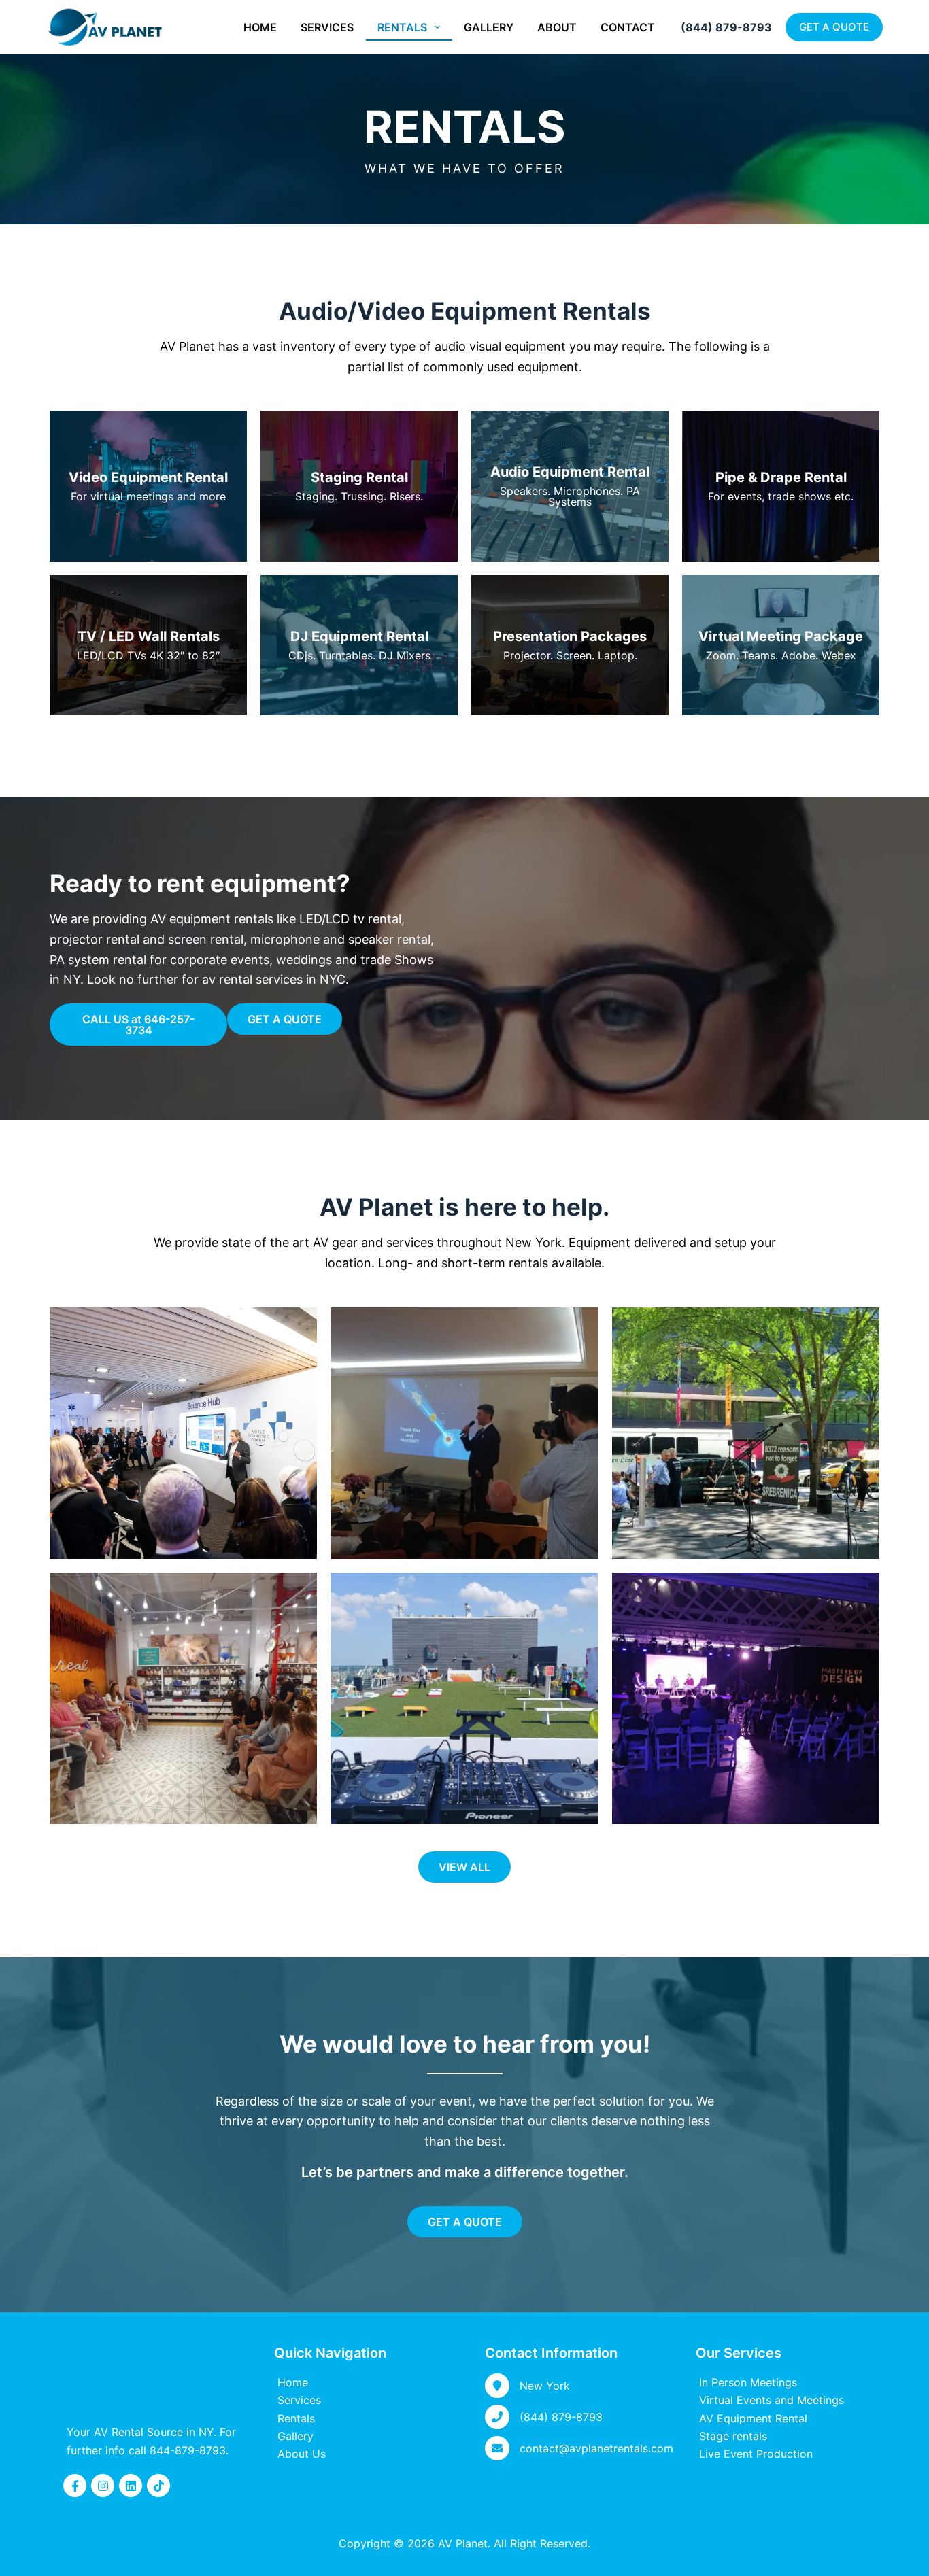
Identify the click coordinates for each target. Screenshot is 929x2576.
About (557, 27)
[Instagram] (103, 2486)
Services (327, 27)
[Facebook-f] (75, 2486)
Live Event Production (756, 2454)
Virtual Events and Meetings (772, 2400)
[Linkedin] (131, 2486)
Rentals (402, 27)
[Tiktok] (158, 2486)
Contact (628, 27)
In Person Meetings (748, 2382)
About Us (302, 2454)
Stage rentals (733, 2436)
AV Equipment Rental (753, 2418)
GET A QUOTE (834, 27)
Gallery (489, 27)
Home (260, 27)
